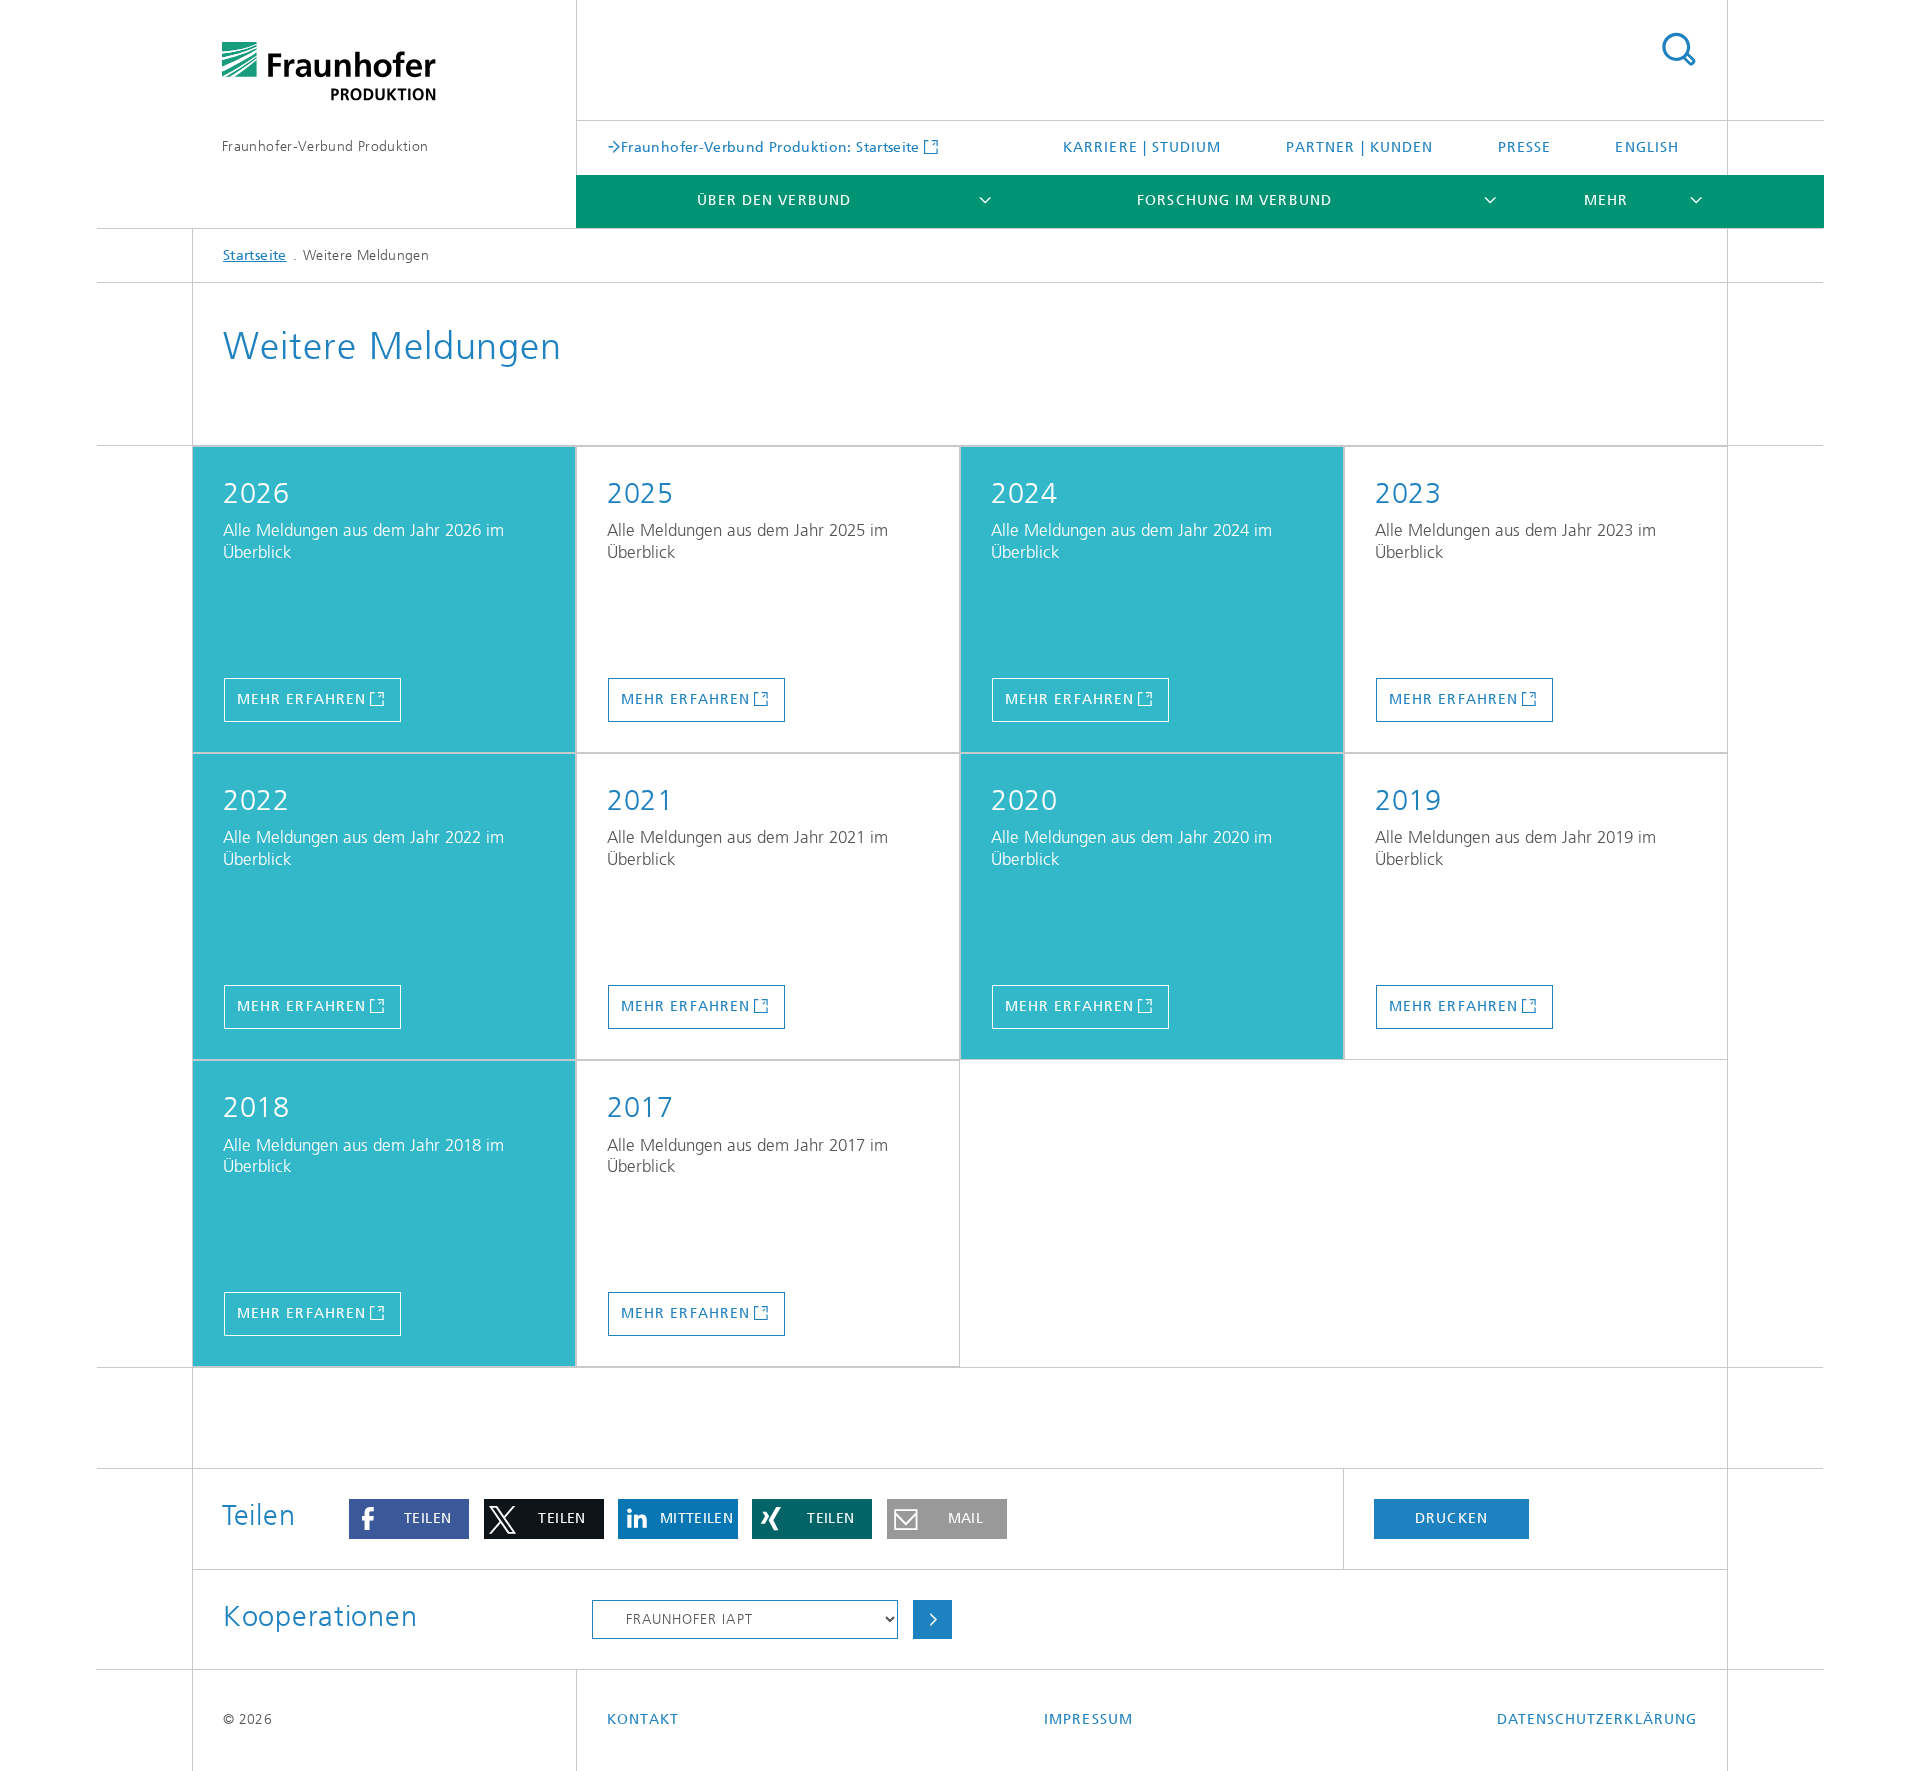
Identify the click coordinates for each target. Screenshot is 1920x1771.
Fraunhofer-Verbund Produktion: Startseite (770, 147)
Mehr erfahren (301, 699)
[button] (409, 1519)
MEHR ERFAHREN (685, 1006)
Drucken (1451, 1518)
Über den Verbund (774, 200)
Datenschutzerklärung (1597, 1719)
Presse (1524, 147)
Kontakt (643, 1719)
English (1647, 147)
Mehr (1606, 200)
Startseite (255, 255)
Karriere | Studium (1142, 147)
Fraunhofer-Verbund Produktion (325, 146)
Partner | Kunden (1359, 147)
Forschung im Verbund (1234, 200)
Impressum (1088, 1719)
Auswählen (932, 1620)
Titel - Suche (1678, 50)
